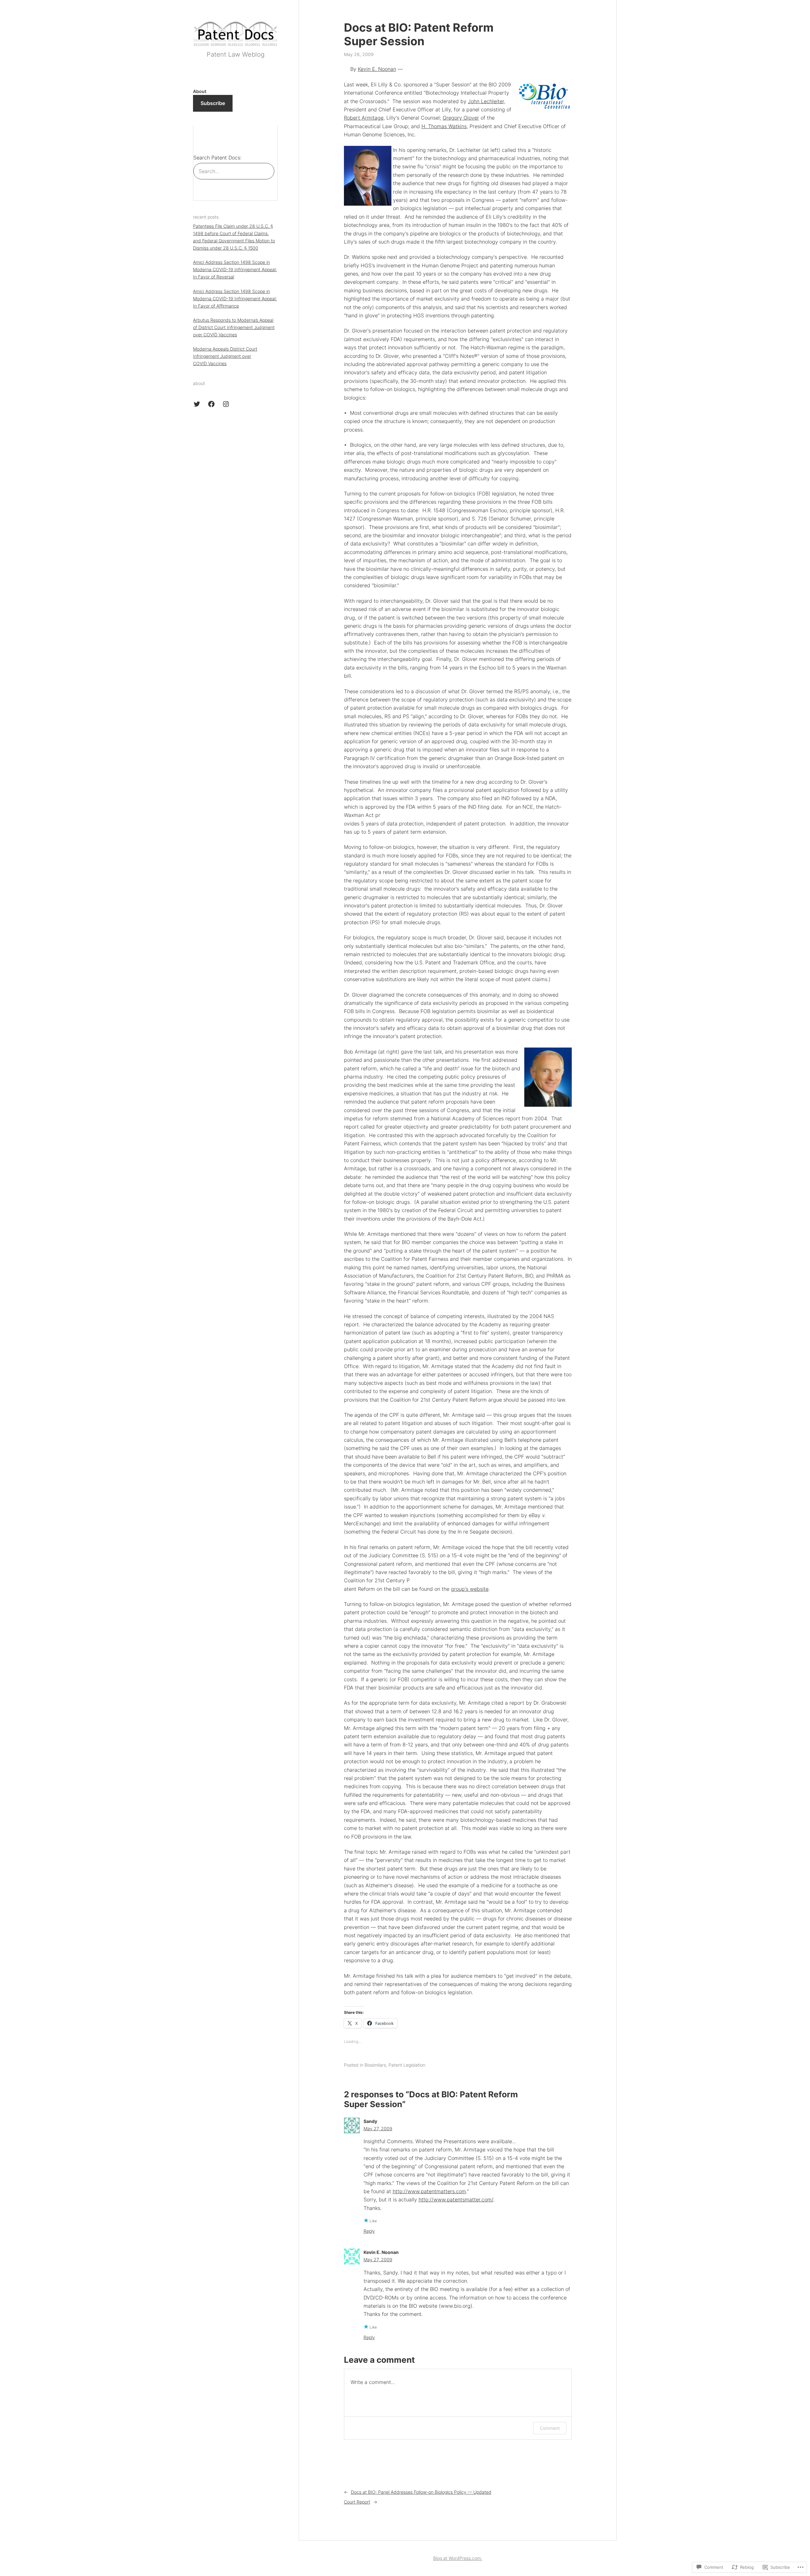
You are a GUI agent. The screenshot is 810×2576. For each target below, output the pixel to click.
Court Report (357, 2502)
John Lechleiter (486, 101)
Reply (369, 2231)
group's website (470, 1589)
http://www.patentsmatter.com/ (456, 2200)
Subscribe (213, 103)
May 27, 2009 (378, 2128)
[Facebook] (211, 404)
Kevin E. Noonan (377, 69)
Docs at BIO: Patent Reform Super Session (419, 34)
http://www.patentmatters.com (429, 2191)
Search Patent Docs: (217, 158)
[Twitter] (197, 404)
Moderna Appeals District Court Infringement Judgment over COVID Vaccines (225, 356)
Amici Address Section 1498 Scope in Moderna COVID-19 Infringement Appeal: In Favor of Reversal (235, 269)
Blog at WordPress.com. (458, 2558)
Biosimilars (375, 2065)
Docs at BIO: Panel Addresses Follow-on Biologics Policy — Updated (421, 2492)
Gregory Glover (461, 118)
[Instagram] (226, 404)
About (200, 91)
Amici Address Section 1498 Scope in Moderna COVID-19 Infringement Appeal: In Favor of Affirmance (235, 299)
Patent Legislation (407, 2065)
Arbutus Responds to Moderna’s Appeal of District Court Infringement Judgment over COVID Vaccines (234, 327)
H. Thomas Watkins (444, 126)
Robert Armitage (364, 118)
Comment (550, 2428)
